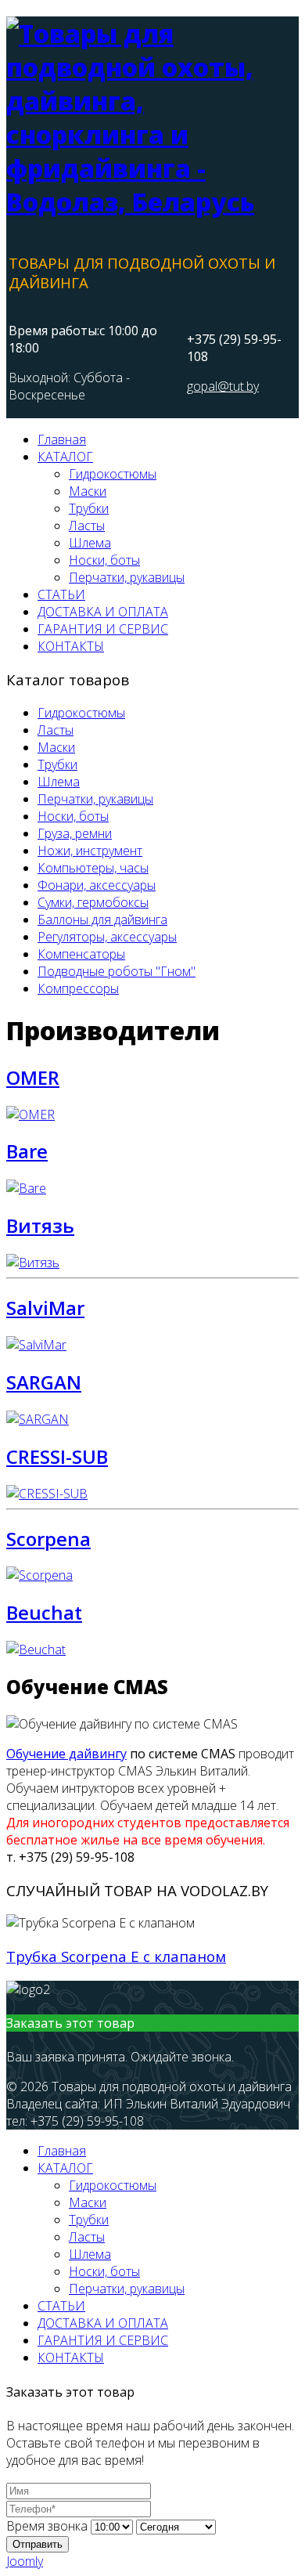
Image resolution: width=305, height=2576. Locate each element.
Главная (62, 439)
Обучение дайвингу (66, 1754)
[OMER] (30, 1115)
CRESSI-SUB (57, 1456)
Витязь (40, 1225)
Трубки (89, 508)
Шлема (90, 543)
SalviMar (45, 1308)
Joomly (25, 2561)
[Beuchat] (36, 1649)
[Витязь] (33, 1263)
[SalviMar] (36, 1345)
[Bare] (26, 1188)
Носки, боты (104, 560)
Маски (88, 491)
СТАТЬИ (61, 594)
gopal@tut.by (223, 386)
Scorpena (48, 1539)
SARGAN (44, 1382)
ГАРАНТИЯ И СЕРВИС (103, 629)
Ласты (87, 526)
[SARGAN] (38, 1419)
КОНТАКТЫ (71, 646)
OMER (33, 1077)
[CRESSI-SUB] (47, 1494)
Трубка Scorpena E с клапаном (116, 1956)
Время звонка (47, 2526)
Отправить (38, 2544)
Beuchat (44, 1612)
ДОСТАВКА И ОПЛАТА (103, 612)
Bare (27, 1151)
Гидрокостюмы (113, 474)
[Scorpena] (39, 1575)
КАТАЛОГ (65, 457)
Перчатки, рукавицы (127, 577)
